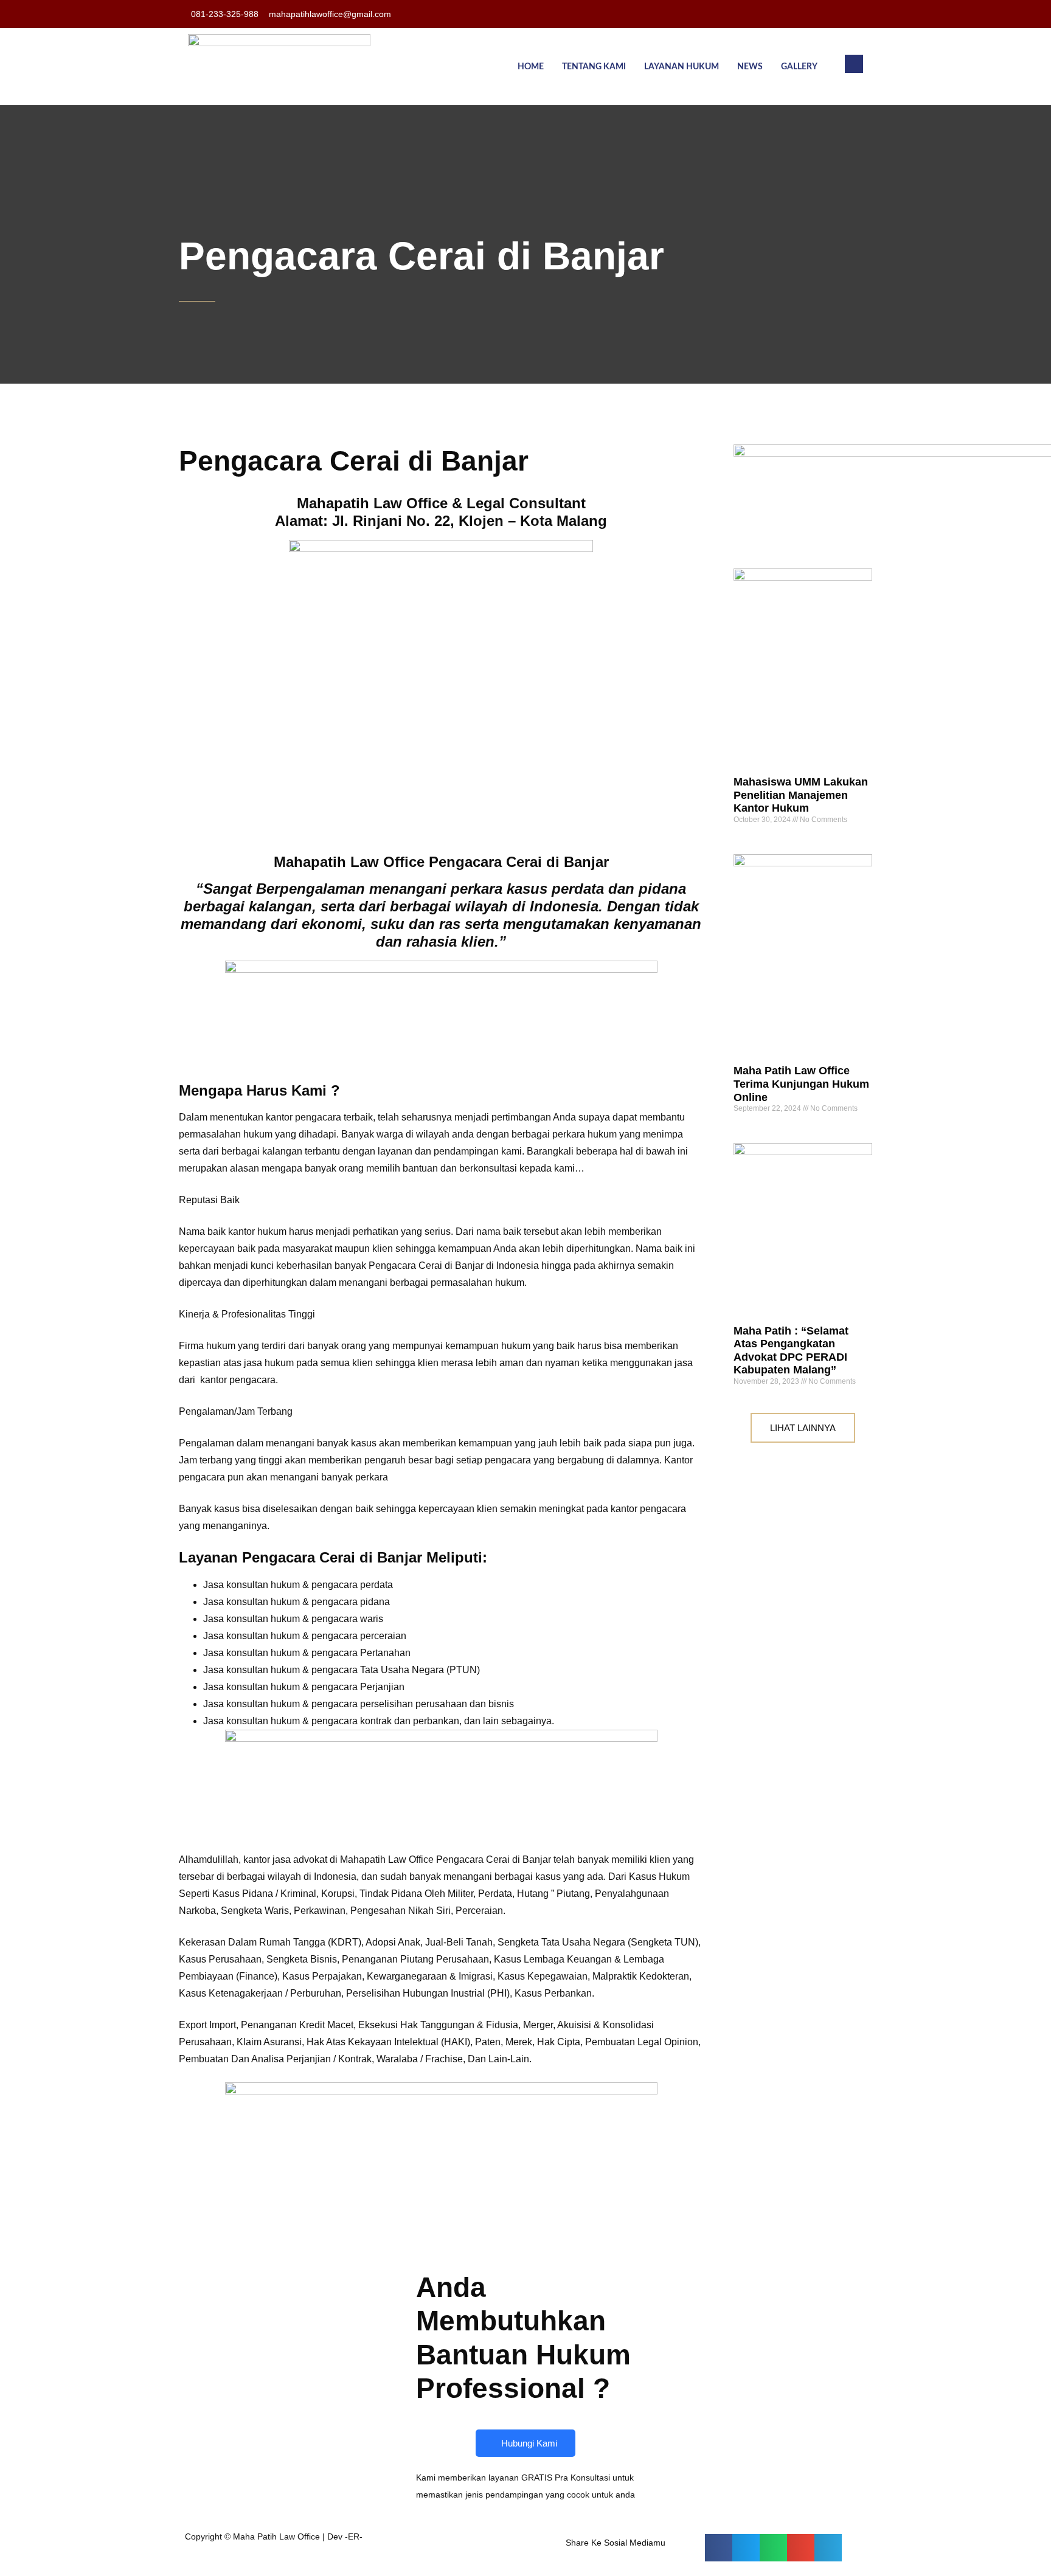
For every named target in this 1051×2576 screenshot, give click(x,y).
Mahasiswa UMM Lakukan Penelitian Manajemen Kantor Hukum (801, 795)
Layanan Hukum (682, 67)
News (750, 67)
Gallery (799, 67)
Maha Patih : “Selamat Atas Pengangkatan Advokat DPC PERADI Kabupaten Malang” (791, 1351)
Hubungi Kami (529, 2443)
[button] (854, 64)
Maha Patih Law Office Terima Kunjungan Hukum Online (801, 1084)
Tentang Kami (594, 67)
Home (531, 67)
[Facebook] (826, 14)
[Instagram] (850, 14)
